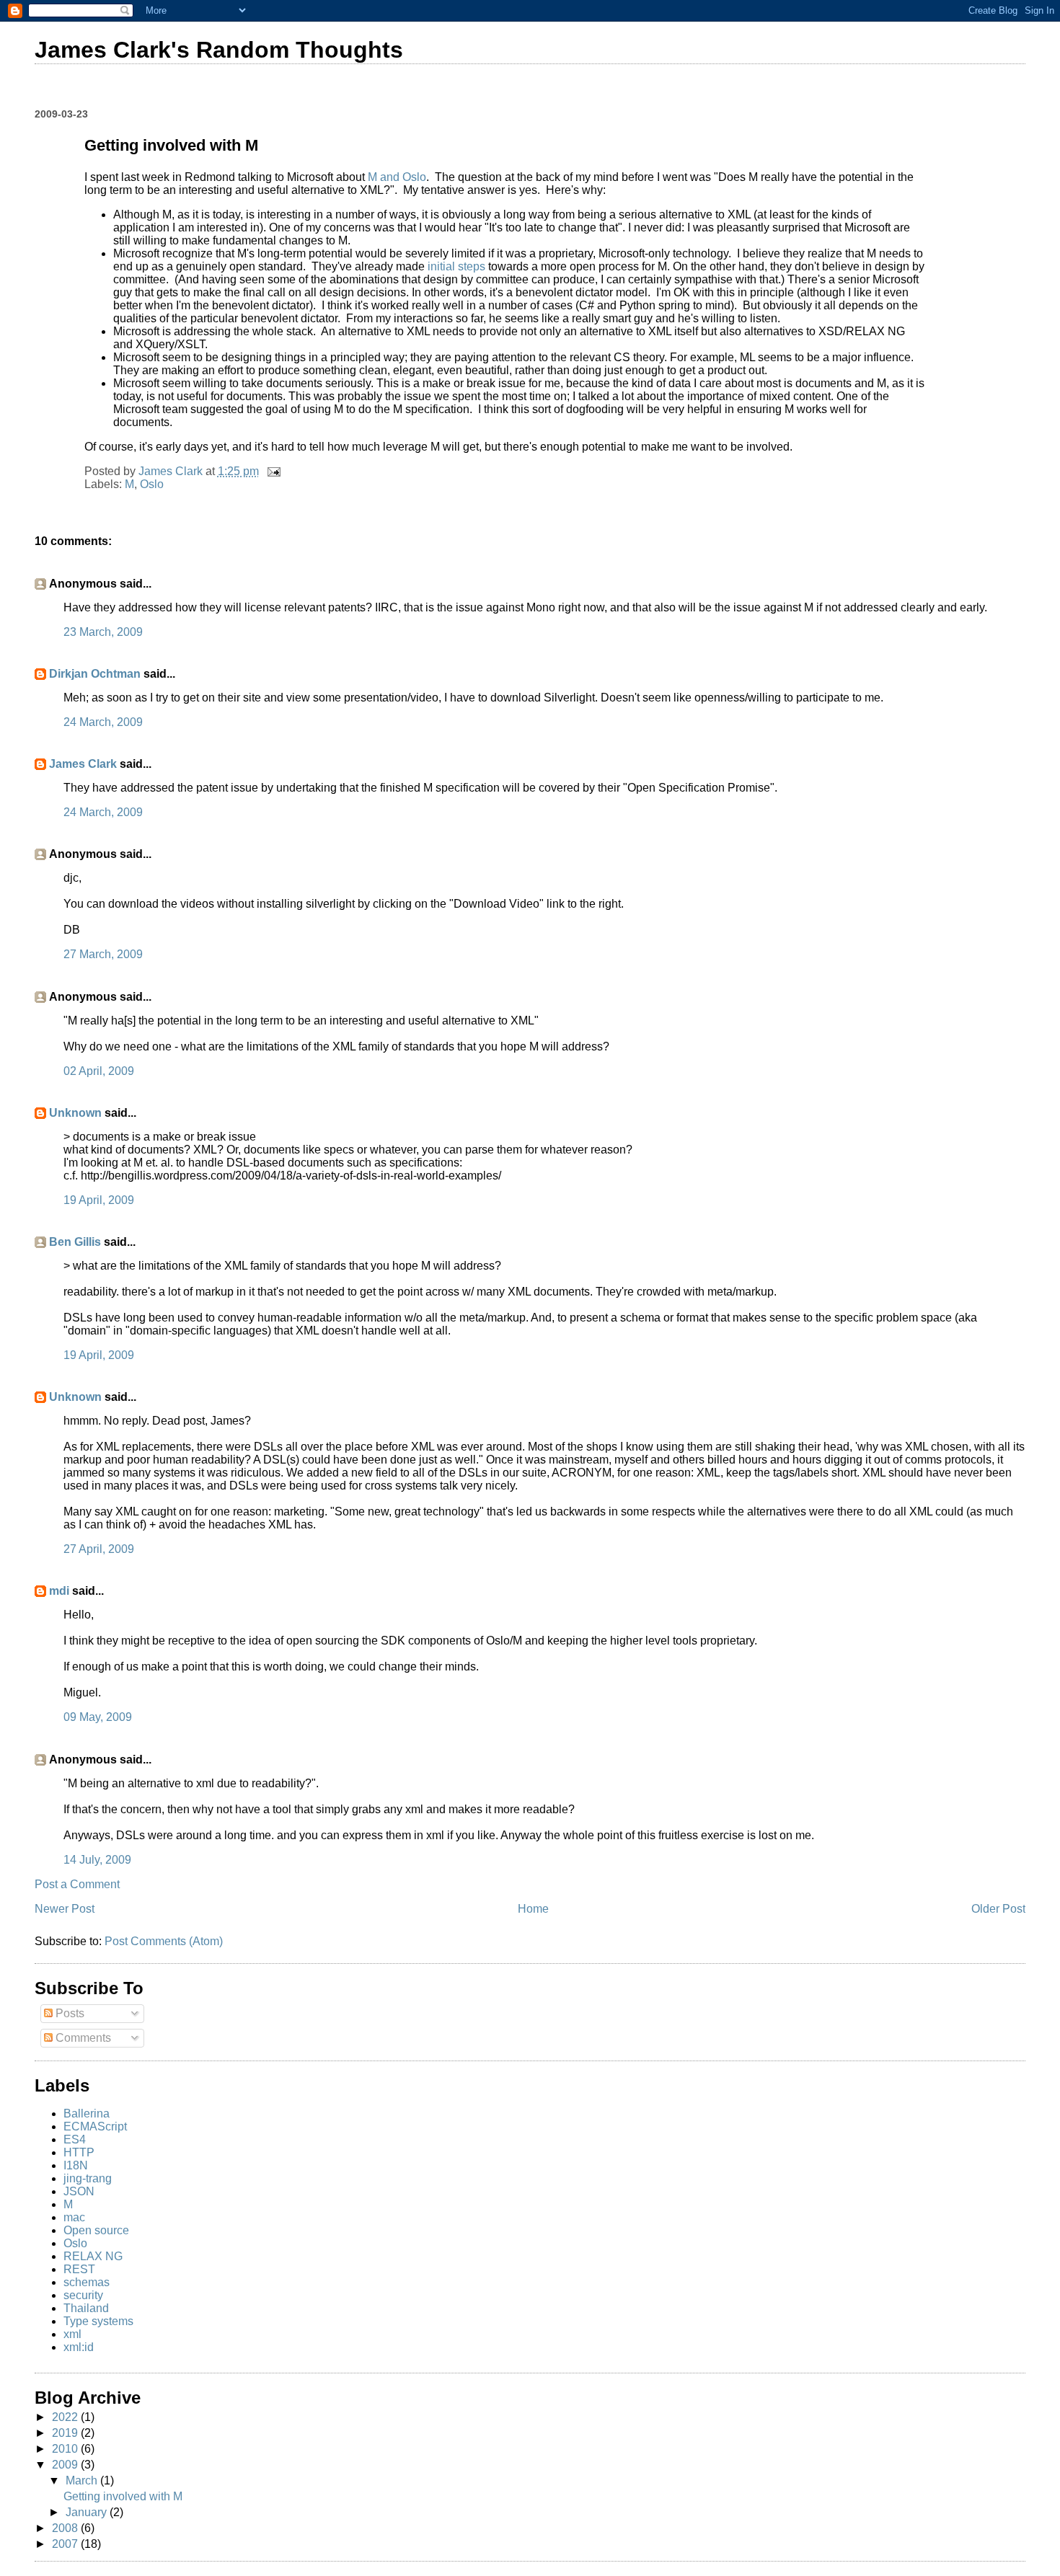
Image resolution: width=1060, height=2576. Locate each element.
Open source (96, 2230)
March (83, 2480)
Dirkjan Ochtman (95, 674)
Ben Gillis (75, 1242)
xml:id (79, 2347)
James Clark (83, 764)
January (88, 2512)
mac (74, 2217)
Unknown (75, 1113)
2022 (66, 2417)
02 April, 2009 (99, 1071)
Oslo (152, 484)
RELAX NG (93, 2256)
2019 (66, 2433)
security (83, 2295)
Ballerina (87, 2114)
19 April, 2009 (99, 1200)
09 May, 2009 (98, 1717)
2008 (66, 2528)
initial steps (456, 266)
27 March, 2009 (103, 954)
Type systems (98, 2321)
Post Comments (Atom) (164, 1941)
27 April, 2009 (99, 1549)
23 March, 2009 (103, 632)
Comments (82, 2038)
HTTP (79, 2152)
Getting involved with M (123, 2496)
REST (79, 2269)
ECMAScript (95, 2126)
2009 (66, 2465)
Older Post (998, 1909)
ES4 (75, 2139)
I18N (76, 2165)
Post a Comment (77, 1884)
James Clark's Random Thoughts (219, 50)
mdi (59, 1591)
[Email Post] (273, 471)
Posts (69, 2013)
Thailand (86, 2308)
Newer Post (65, 1909)
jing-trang (88, 2178)
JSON (79, 2191)
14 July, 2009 (97, 1860)
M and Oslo (397, 177)
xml (72, 2334)
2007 (66, 2544)
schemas (87, 2282)
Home (533, 1909)
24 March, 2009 (103, 722)
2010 (66, 2449)
